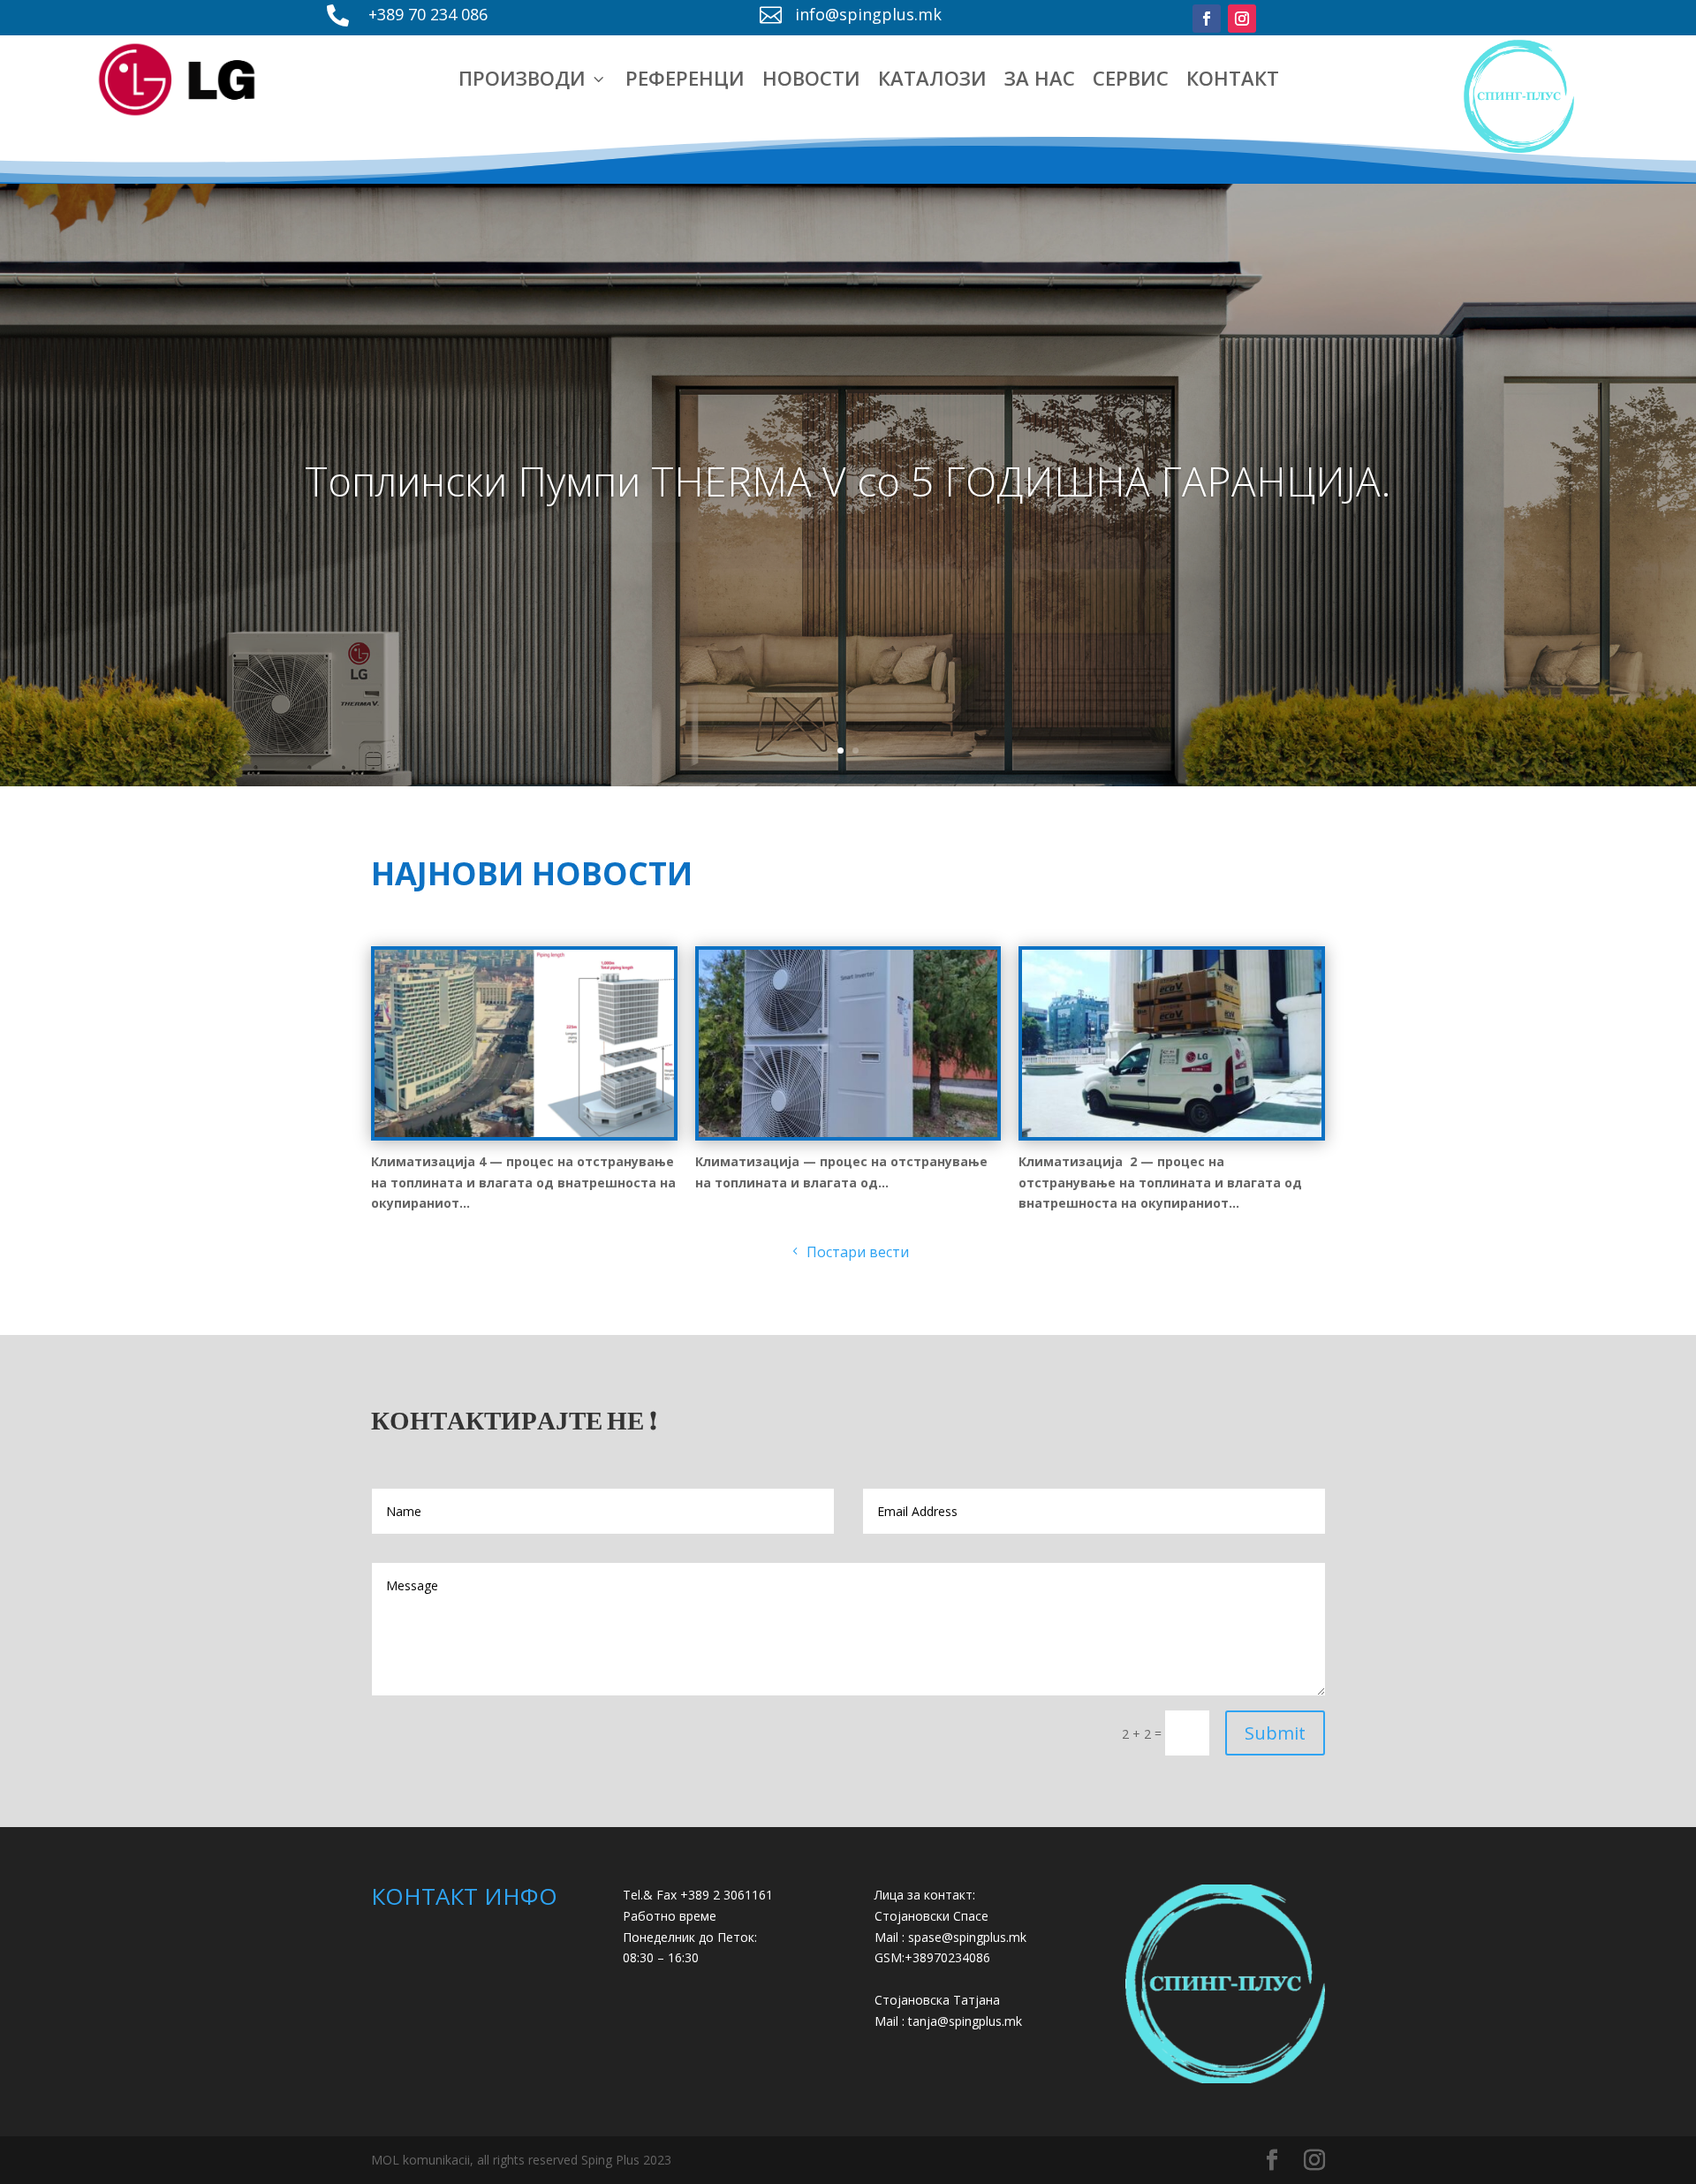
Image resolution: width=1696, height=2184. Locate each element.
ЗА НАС (1040, 78)
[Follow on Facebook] (1207, 19)
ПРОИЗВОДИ (533, 78)
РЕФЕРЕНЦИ (685, 78)
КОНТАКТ (1233, 78)
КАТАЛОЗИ (932, 78)
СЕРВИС (1131, 78)
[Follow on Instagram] (1242, 19)
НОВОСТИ (811, 78)
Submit (1275, 1733)
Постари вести (858, 1252)
